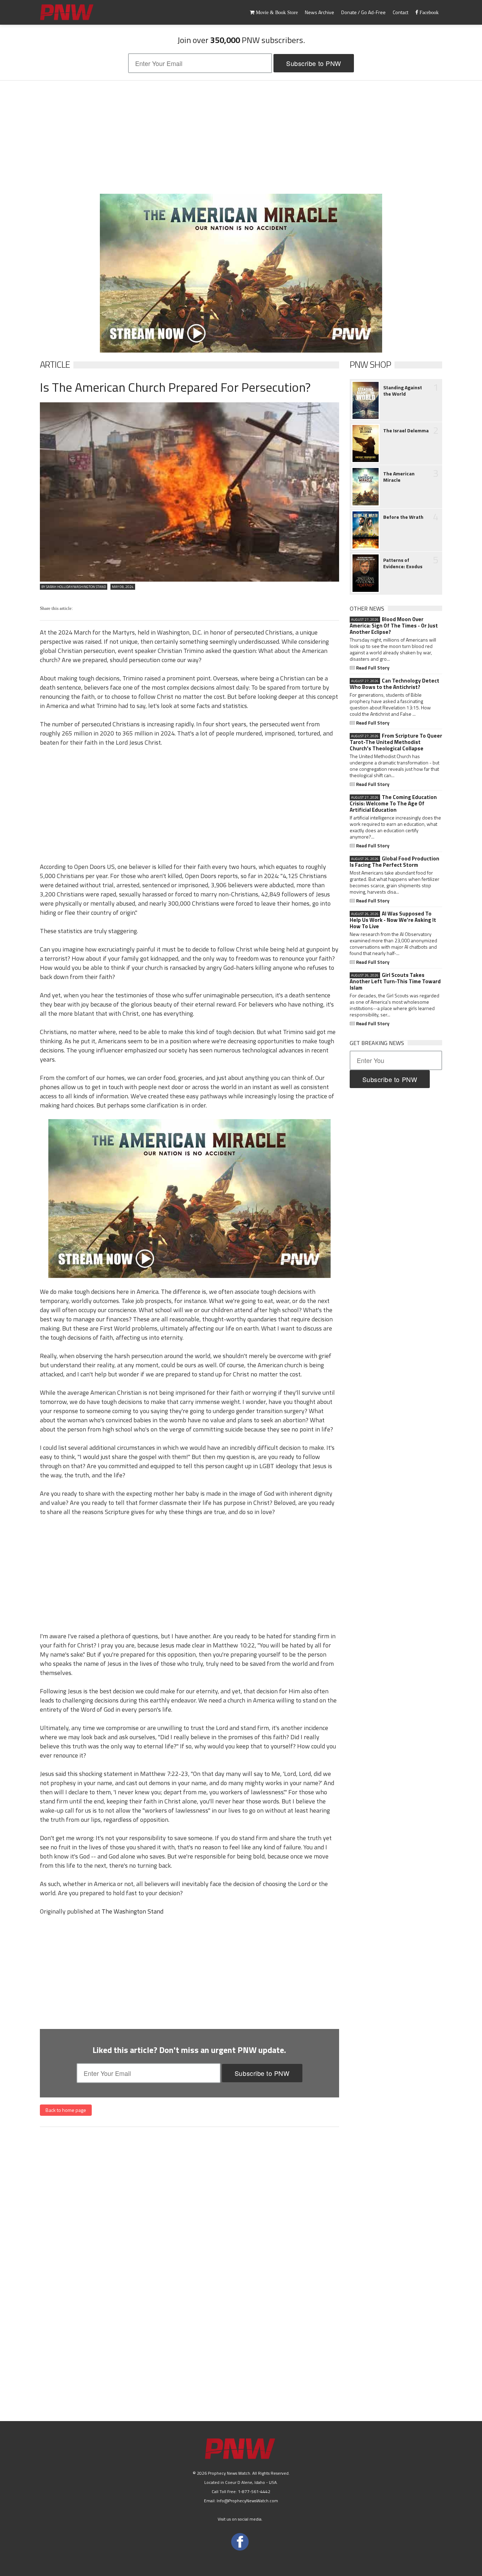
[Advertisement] (241, 137)
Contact (400, 12)
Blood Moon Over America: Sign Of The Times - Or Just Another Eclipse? (394, 626)
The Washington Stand (132, 1911)
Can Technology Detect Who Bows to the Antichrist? (394, 684)
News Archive (320, 12)
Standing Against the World (403, 391)
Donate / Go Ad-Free (363, 12)
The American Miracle (399, 477)
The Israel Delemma (406, 431)
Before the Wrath (403, 517)
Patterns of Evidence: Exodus (403, 563)
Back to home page (66, 2110)
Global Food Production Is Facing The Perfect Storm (394, 862)
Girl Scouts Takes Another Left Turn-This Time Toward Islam (395, 981)
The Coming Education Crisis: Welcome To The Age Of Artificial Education (393, 804)
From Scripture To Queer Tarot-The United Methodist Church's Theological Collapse (396, 742)
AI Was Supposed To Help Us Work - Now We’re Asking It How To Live (393, 920)
